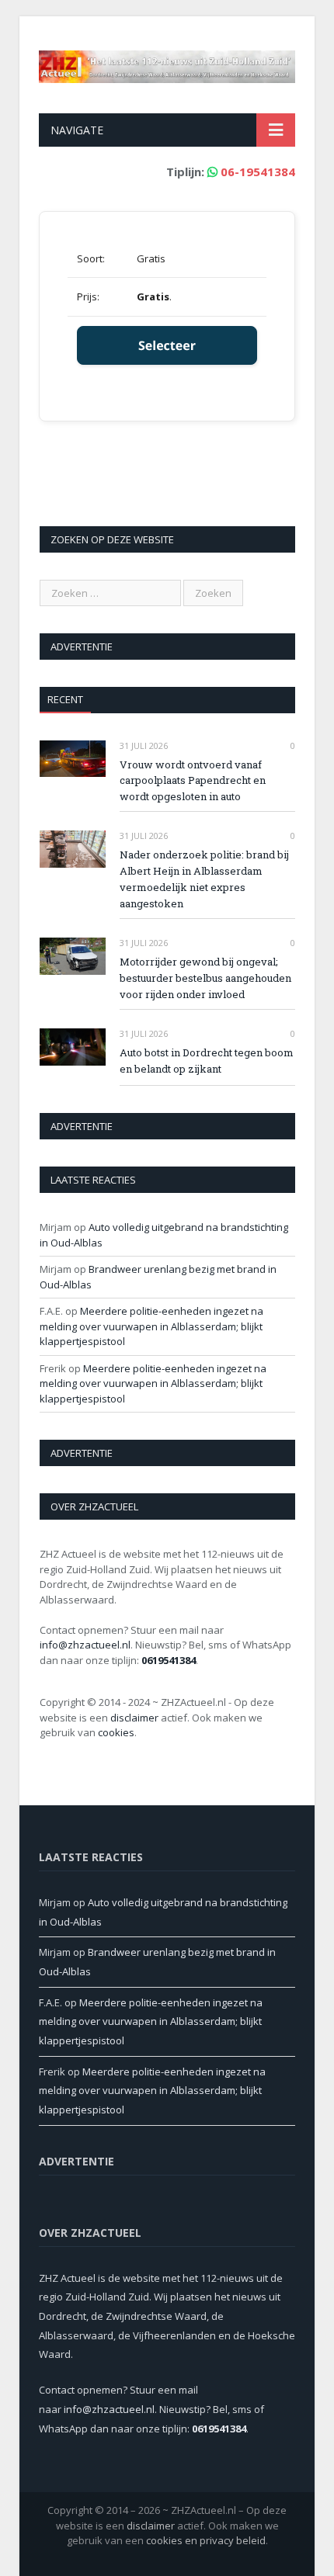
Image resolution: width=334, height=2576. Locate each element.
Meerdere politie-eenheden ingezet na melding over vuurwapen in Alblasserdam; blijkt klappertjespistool (151, 1326)
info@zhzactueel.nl (85, 1645)
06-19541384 (258, 172)
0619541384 (169, 1660)
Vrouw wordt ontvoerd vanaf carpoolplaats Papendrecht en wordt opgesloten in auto (193, 781)
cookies (116, 1732)
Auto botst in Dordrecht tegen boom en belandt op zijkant (207, 1061)
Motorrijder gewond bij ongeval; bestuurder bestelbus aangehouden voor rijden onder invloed (205, 978)
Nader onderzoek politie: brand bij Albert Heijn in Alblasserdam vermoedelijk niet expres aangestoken (204, 879)
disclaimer (134, 1718)
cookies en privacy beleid (206, 2540)
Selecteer (167, 345)
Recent (65, 699)
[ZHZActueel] (167, 63)
